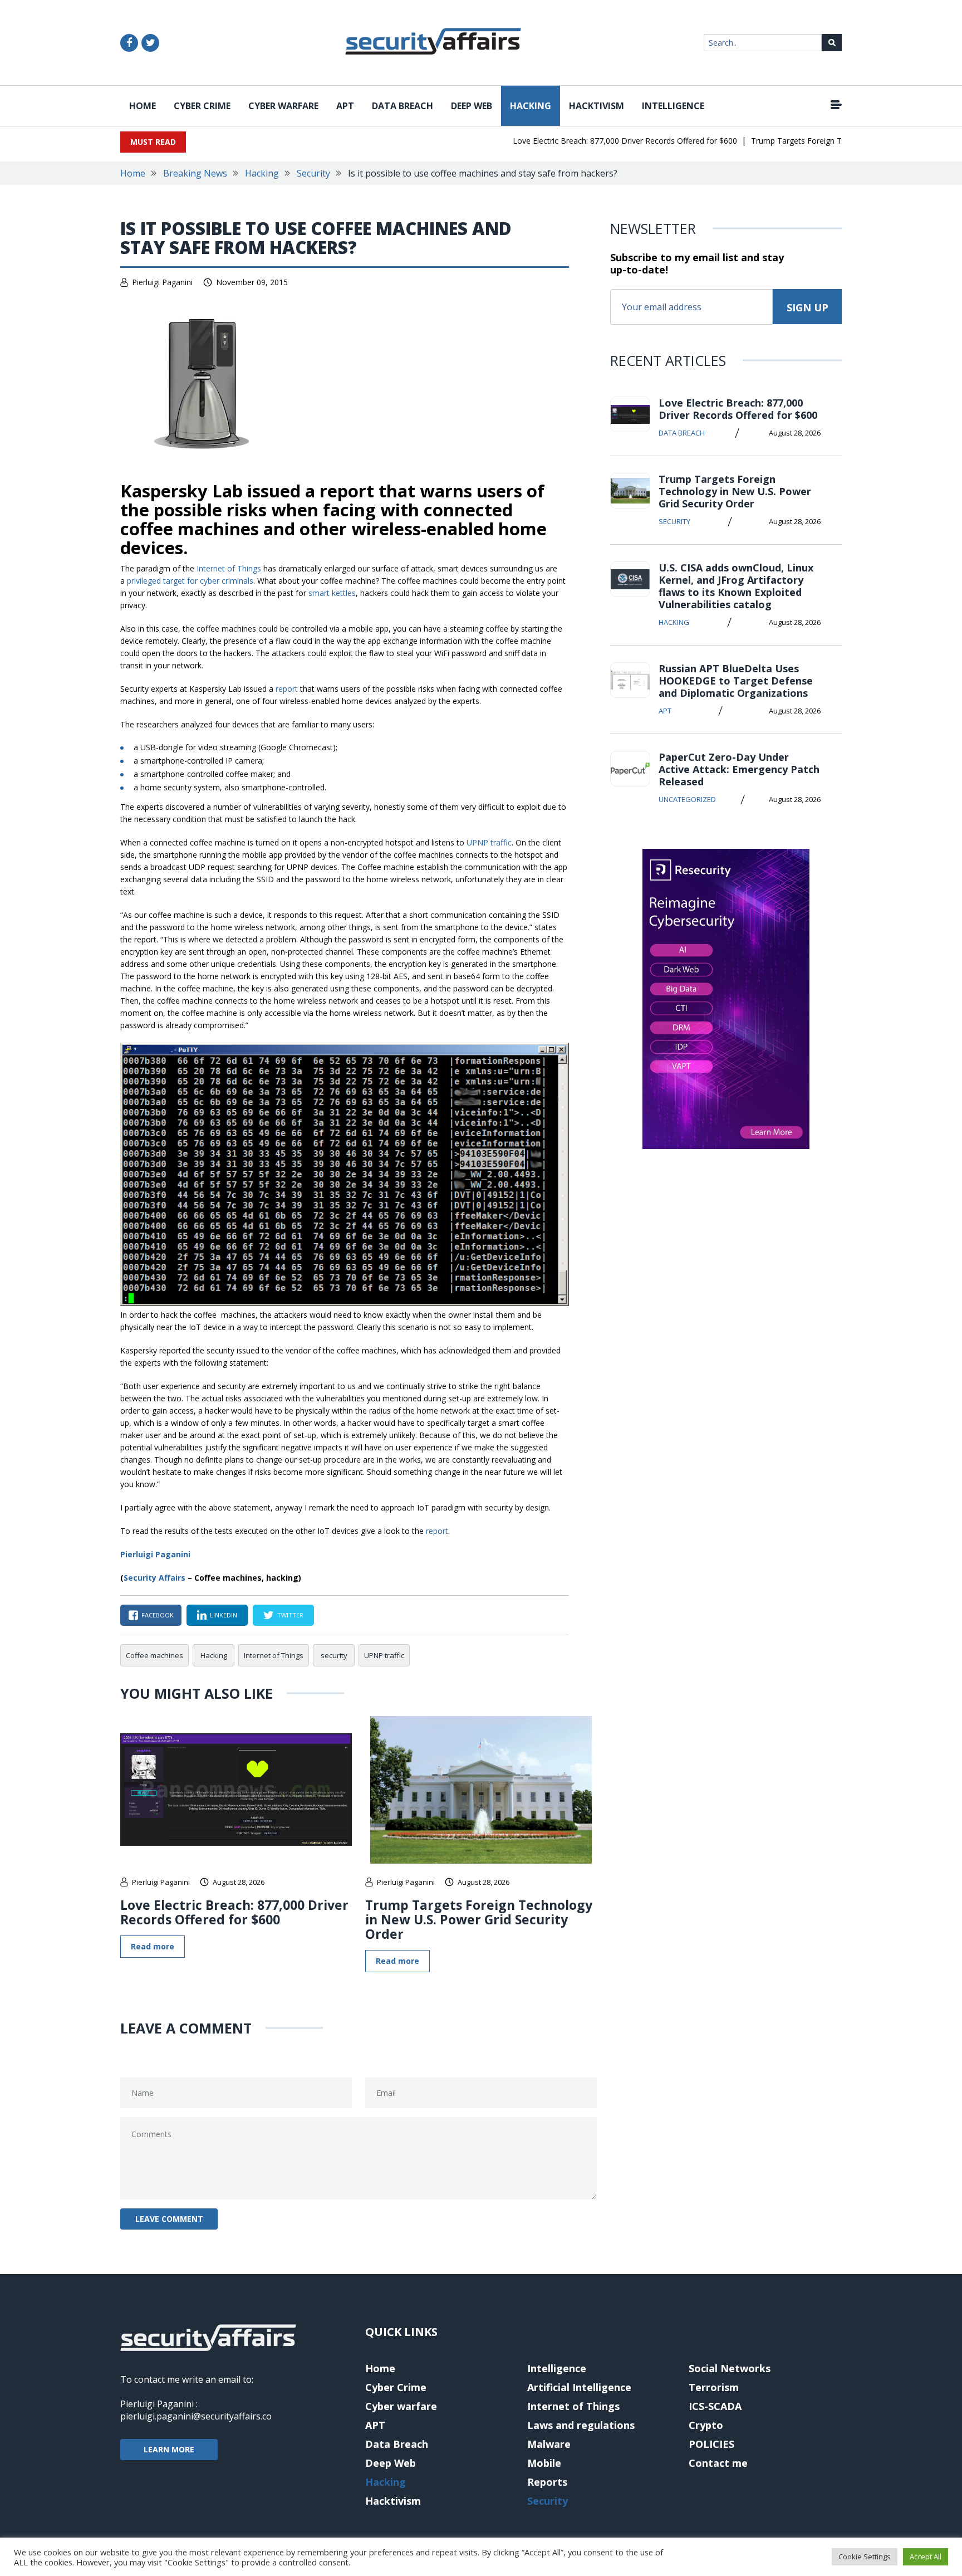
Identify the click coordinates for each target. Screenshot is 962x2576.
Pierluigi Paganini (162, 282)
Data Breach (403, 106)
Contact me (718, 2463)
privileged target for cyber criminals (190, 581)
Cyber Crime (202, 106)
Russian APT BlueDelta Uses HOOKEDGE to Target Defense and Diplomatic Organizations (736, 681)
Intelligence (673, 106)
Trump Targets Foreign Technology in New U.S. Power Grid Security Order (479, 1919)
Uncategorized (687, 799)
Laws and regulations (581, 2425)
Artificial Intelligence (579, 2387)
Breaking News (195, 173)
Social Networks (730, 2368)
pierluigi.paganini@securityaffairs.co (196, 2416)
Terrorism (714, 2387)
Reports (547, 2482)
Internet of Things (229, 568)
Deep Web (472, 106)
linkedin (224, 1615)
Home (143, 106)
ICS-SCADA (715, 2406)
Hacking (531, 106)
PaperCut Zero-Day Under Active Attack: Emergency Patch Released (739, 769)
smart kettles (332, 593)
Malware (549, 2444)
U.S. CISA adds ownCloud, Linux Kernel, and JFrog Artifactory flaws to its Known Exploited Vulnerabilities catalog (736, 586)
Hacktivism (597, 106)
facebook (158, 1615)
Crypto (706, 2425)
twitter (290, 1615)
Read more (153, 1946)
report (287, 689)
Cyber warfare (283, 106)
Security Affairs (154, 1578)
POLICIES (711, 2444)
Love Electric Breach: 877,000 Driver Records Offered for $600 (597, 141)
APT (345, 106)
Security (313, 173)
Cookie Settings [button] (865, 2557)
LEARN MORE (169, 2449)
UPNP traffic (489, 842)
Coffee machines (154, 1655)
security (334, 1655)
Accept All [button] (926, 2557)
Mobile (544, 2463)
